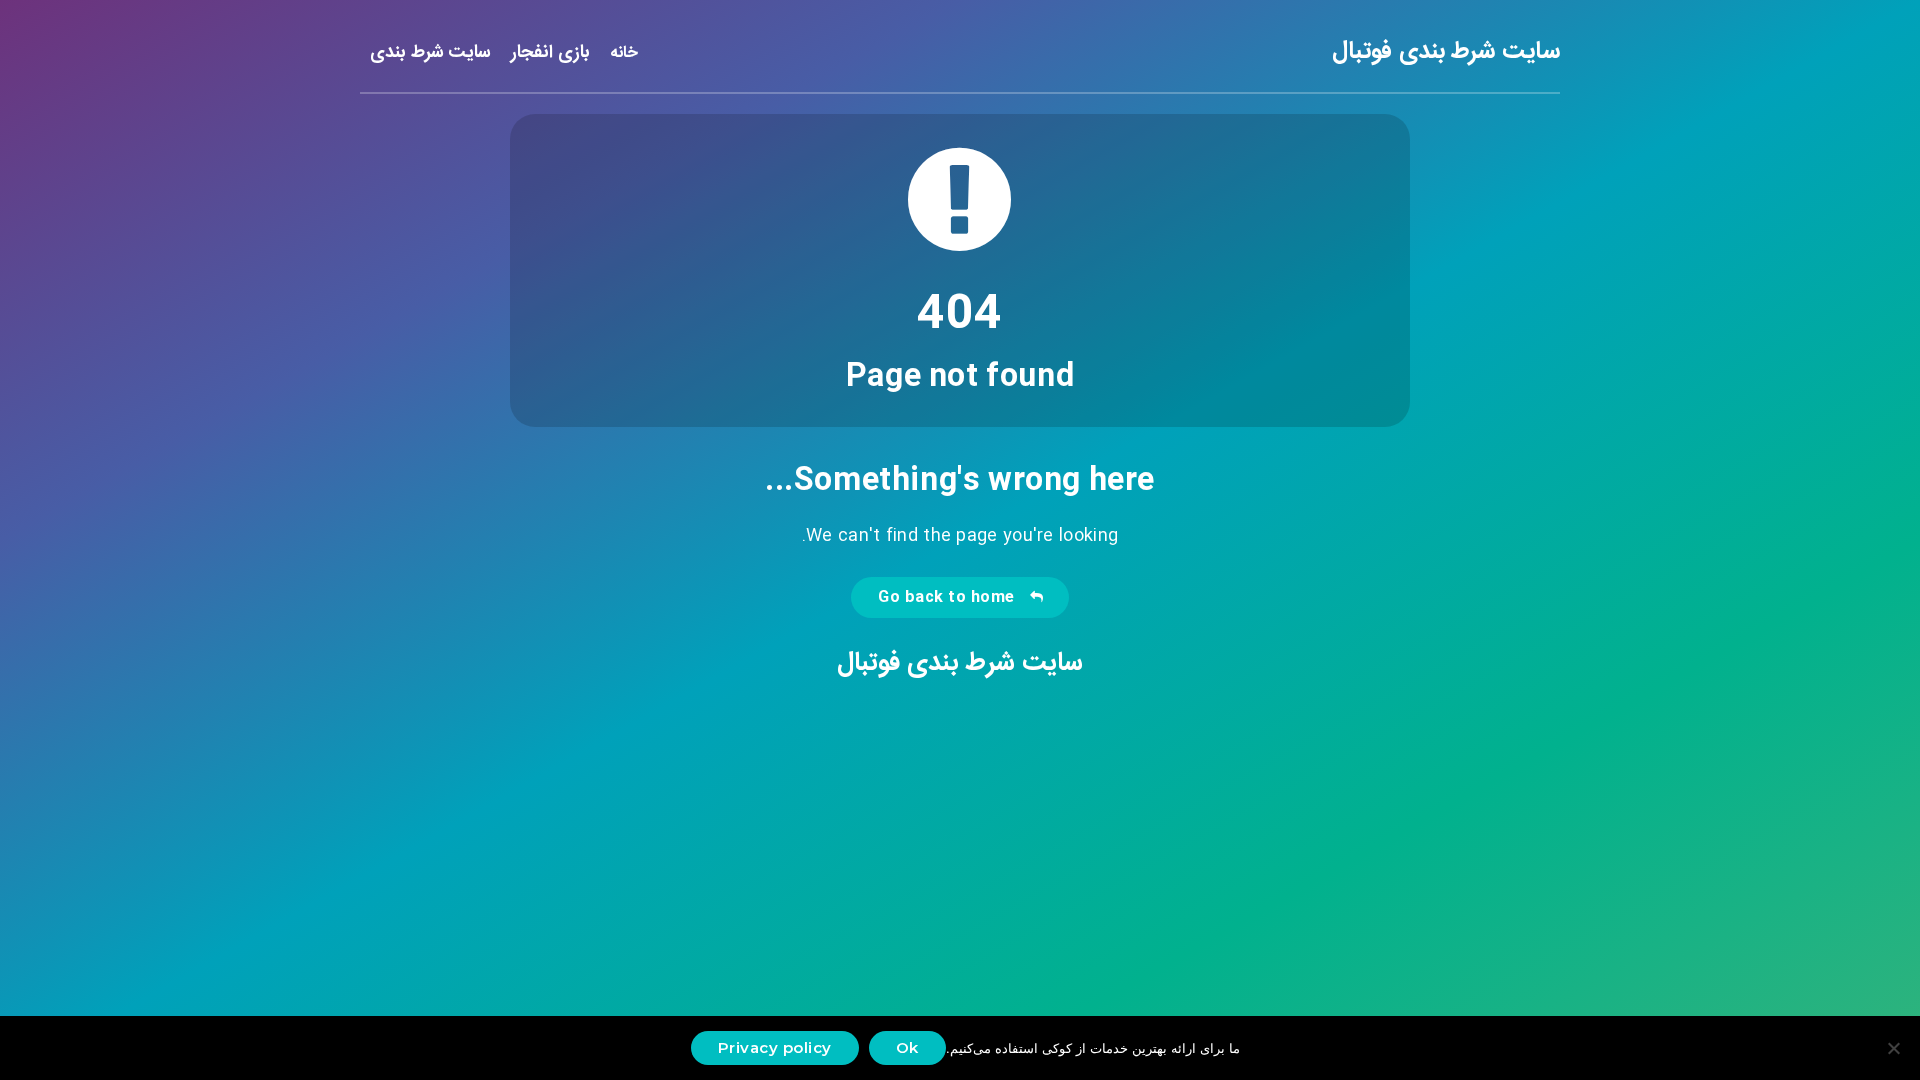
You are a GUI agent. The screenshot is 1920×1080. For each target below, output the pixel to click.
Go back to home (951, 597)
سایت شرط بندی (430, 54)
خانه (624, 53)
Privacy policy (775, 1047)
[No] (1895, 1048)
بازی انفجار (550, 54)
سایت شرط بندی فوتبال (1446, 52)
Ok (907, 1047)
